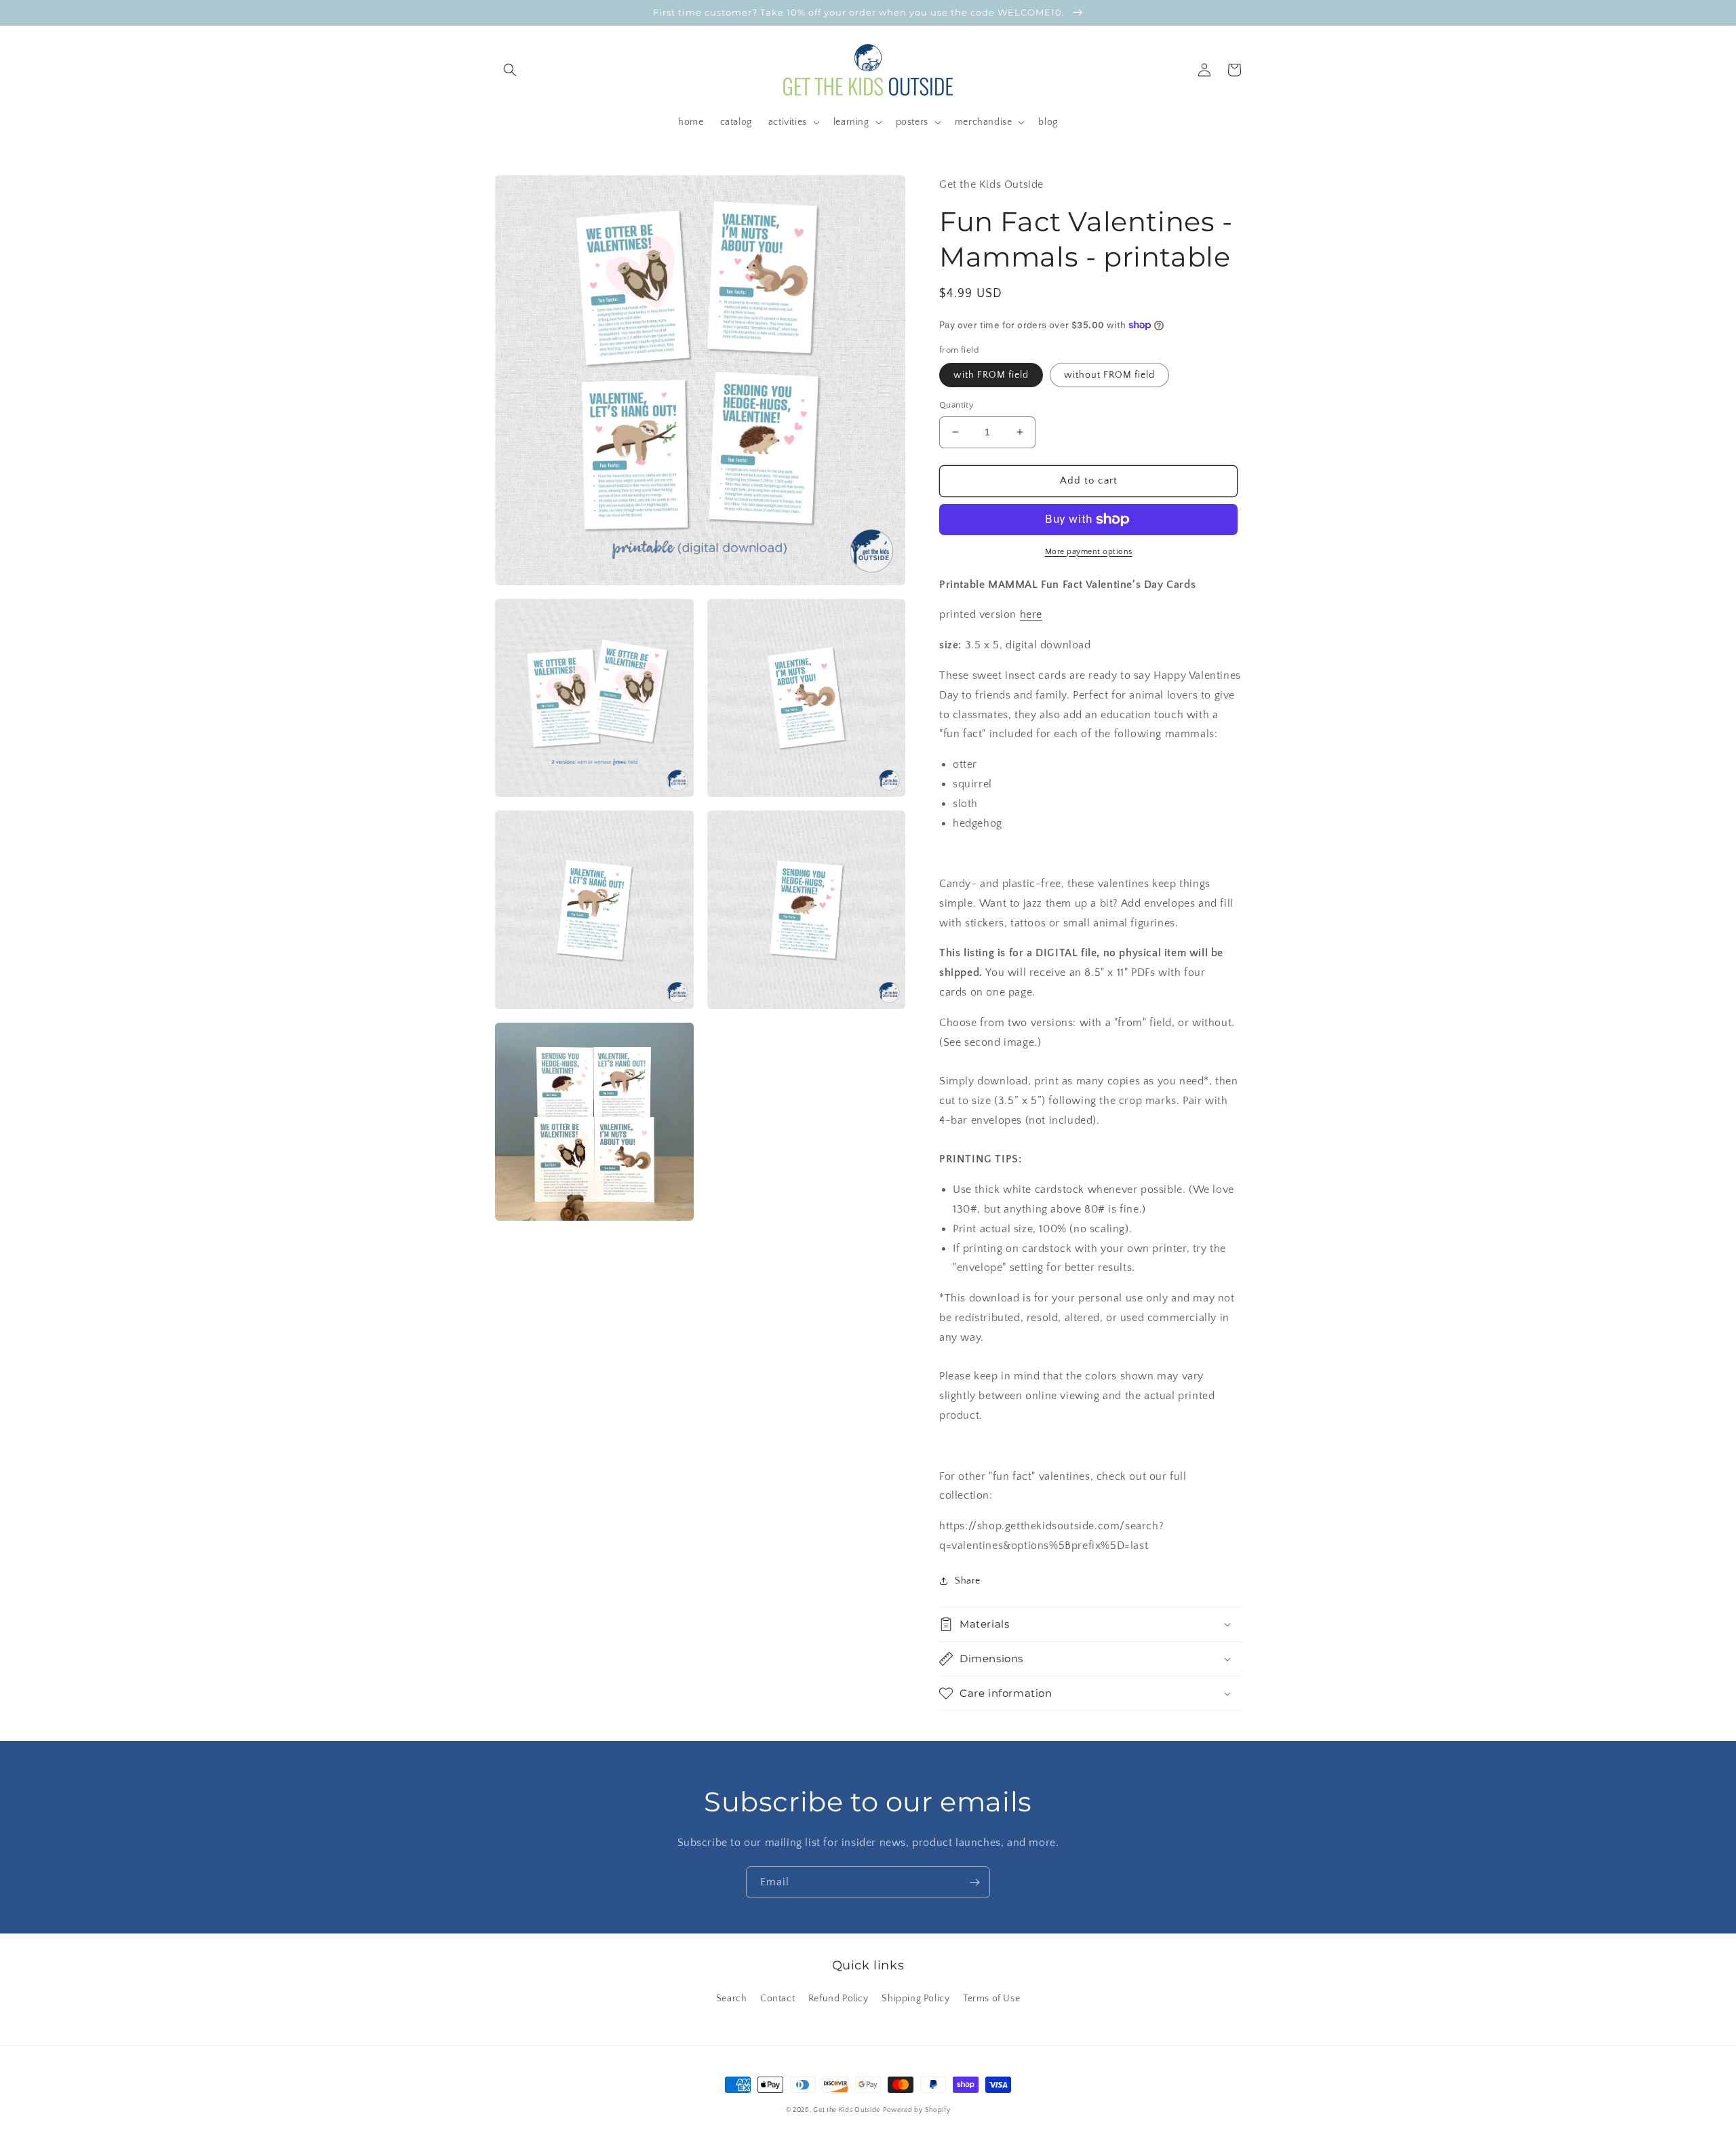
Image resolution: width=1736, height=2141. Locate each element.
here (1031, 614)
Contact (777, 1999)
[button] (510, 70)
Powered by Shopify (917, 2110)
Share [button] (968, 1581)
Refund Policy (839, 1999)
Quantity (956, 405)
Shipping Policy (915, 1999)
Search (732, 1999)
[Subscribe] (974, 1882)
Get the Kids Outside (847, 2110)
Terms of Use (991, 1999)
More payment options (1089, 552)
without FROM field (1109, 375)
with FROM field (991, 375)
